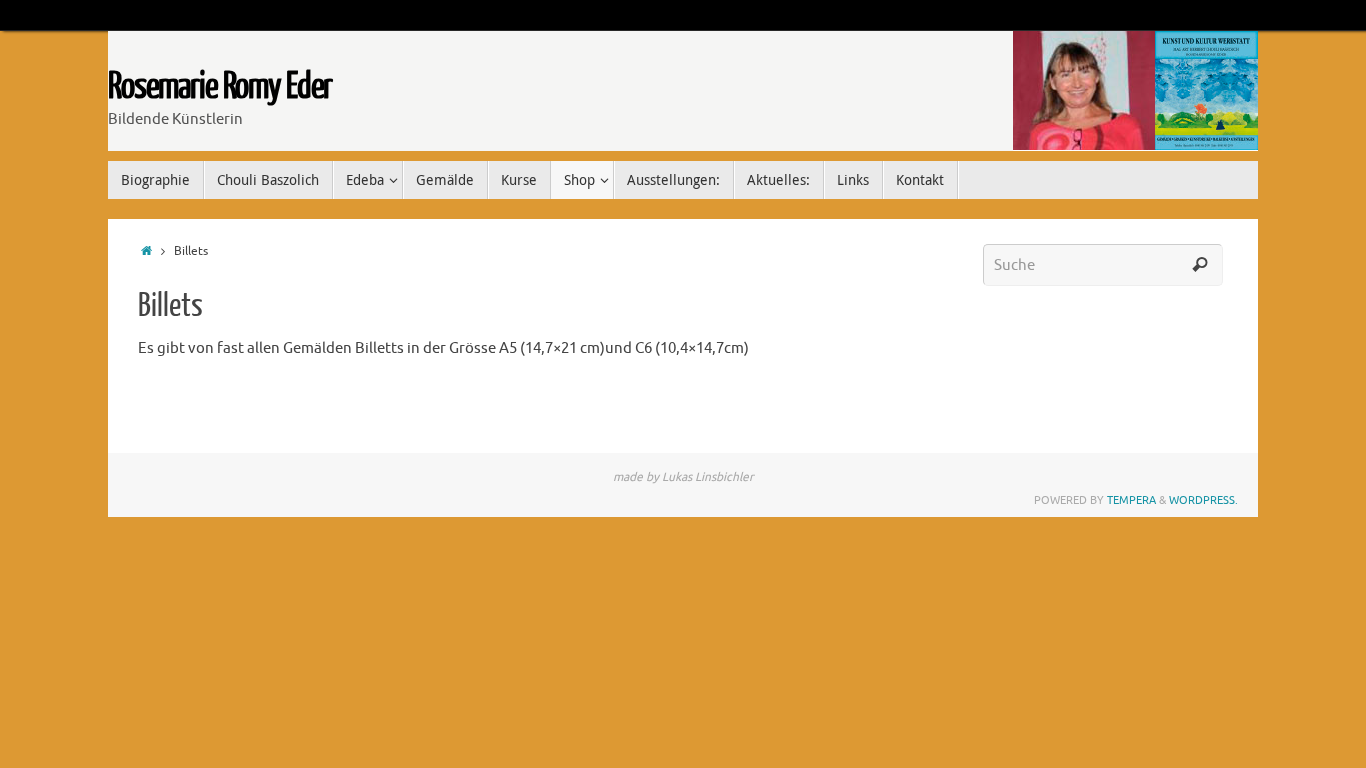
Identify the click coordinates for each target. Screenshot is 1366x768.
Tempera (1131, 500)
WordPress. (1203, 500)
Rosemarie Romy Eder (220, 87)
